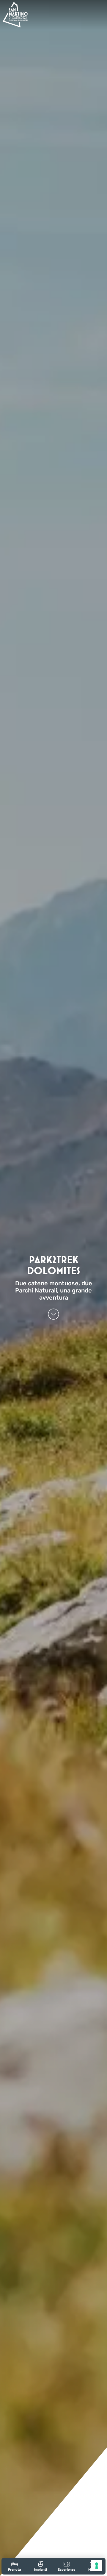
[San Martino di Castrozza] (15, 15)
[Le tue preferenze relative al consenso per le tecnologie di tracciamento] (97, 2566)
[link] (15, 2566)
